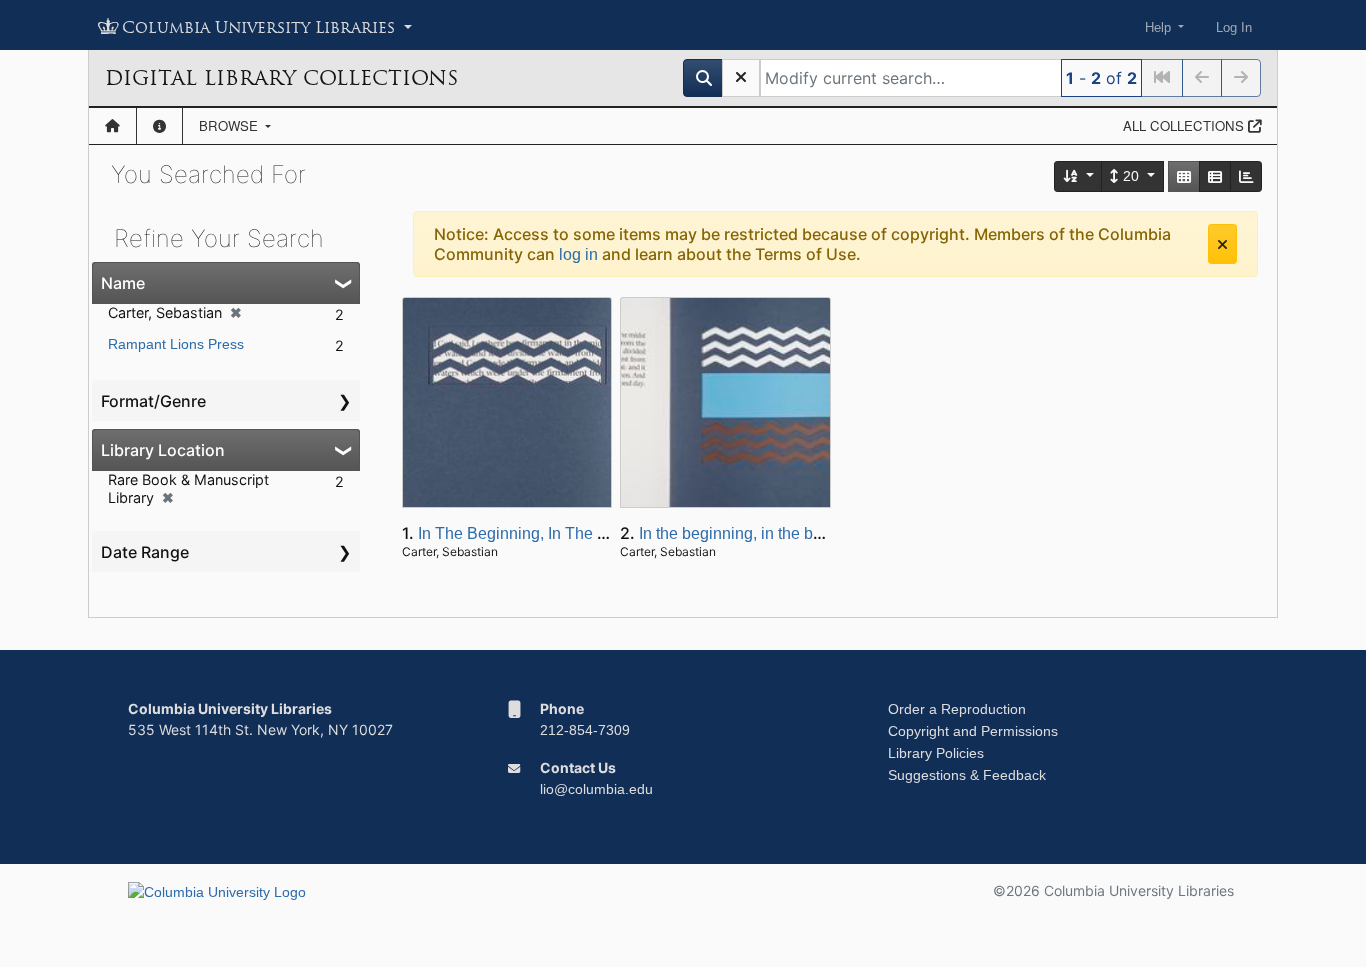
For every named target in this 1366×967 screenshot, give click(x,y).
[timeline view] (1246, 176)
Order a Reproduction (957, 709)
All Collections (1185, 125)
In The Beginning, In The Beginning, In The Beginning (609, 533)
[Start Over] (741, 78)
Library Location (163, 450)
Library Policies (936, 753)
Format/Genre (153, 401)
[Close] (1222, 244)
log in (578, 254)
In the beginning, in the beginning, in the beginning (818, 533)
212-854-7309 (585, 730)
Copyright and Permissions (973, 731)
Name (123, 283)
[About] (159, 126)
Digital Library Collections (281, 78)
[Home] (112, 126)
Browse (230, 125)
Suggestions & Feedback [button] (967, 775)
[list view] (1215, 176)
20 (1131, 176)
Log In (1234, 27)
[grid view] (1184, 176)
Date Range (145, 552)
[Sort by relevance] (1079, 176)
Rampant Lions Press (176, 344)
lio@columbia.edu (596, 789)
